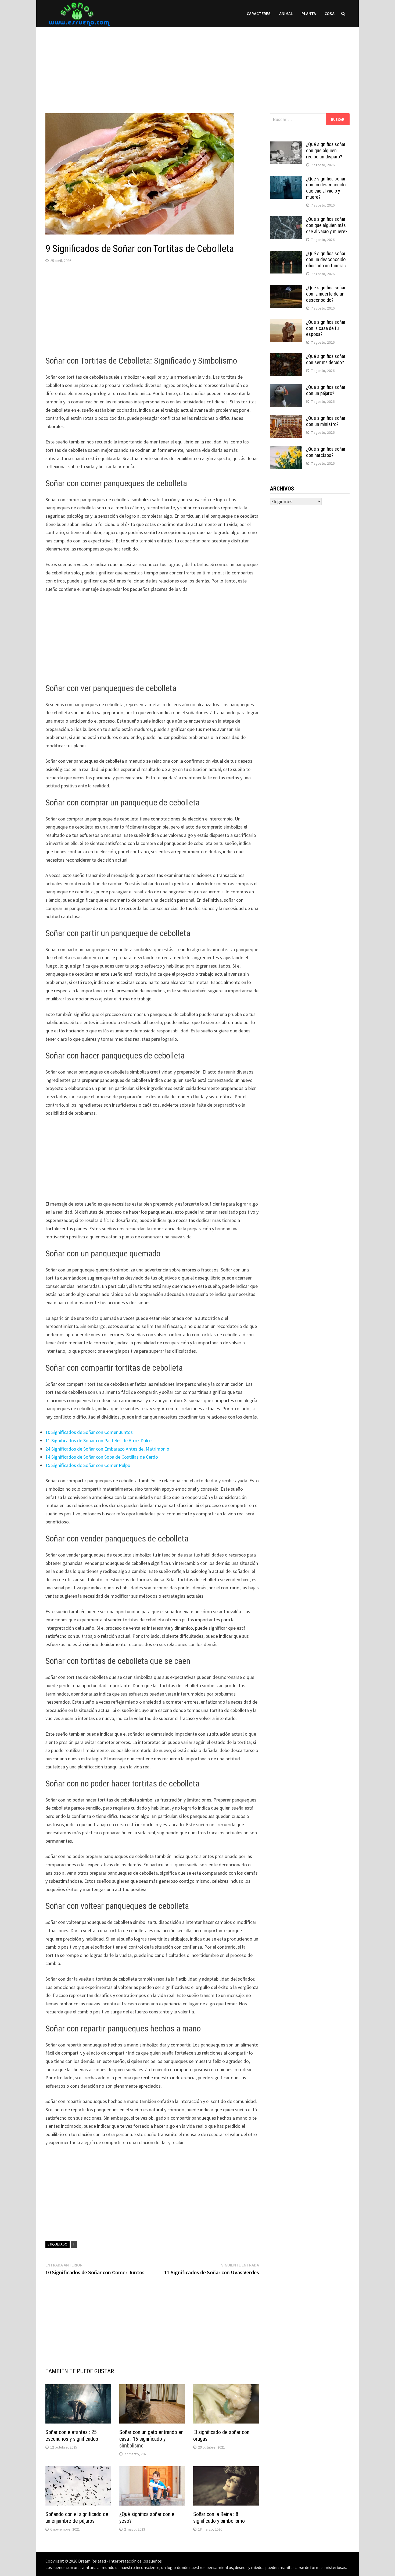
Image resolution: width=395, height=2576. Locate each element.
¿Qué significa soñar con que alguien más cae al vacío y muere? (327, 225)
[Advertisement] (198, 65)
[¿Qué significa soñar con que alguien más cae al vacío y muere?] (286, 220)
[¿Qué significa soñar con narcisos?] (286, 450)
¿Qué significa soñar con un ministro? (326, 421)
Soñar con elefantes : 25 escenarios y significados (72, 2435)
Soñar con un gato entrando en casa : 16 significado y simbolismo (151, 2439)
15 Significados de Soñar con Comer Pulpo (88, 1465)
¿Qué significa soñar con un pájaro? (326, 390)
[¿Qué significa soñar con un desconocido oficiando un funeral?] (286, 254)
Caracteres (259, 13)
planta (309, 13)
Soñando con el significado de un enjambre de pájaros (77, 2518)
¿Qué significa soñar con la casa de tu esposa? (326, 328)
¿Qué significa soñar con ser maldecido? (326, 359)
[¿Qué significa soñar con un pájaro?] (286, 388)
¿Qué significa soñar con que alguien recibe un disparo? (326, 150)
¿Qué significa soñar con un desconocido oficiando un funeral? (326, 260)
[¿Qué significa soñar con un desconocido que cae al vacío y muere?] (286, 180)
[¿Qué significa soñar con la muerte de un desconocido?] (286, 288)
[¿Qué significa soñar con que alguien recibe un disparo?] (286, 145)
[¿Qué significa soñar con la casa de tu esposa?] (286, 323)
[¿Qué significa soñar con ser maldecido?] (286, 357)
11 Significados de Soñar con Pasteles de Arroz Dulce (98, 1440)
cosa (330, 13)
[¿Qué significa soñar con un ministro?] (286, 419)
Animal (286, 13)
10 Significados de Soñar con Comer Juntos (89, 1432)
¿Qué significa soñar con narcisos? (326, 452)
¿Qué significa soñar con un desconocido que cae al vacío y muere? (326, 188)
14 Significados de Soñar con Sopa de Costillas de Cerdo (102, 1457)
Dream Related (92, 2561)
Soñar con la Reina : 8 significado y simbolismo (219, 2518)
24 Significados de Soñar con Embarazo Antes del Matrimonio (107, 1449)
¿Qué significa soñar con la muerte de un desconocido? (326, 294)
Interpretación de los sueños (135, 2561)
